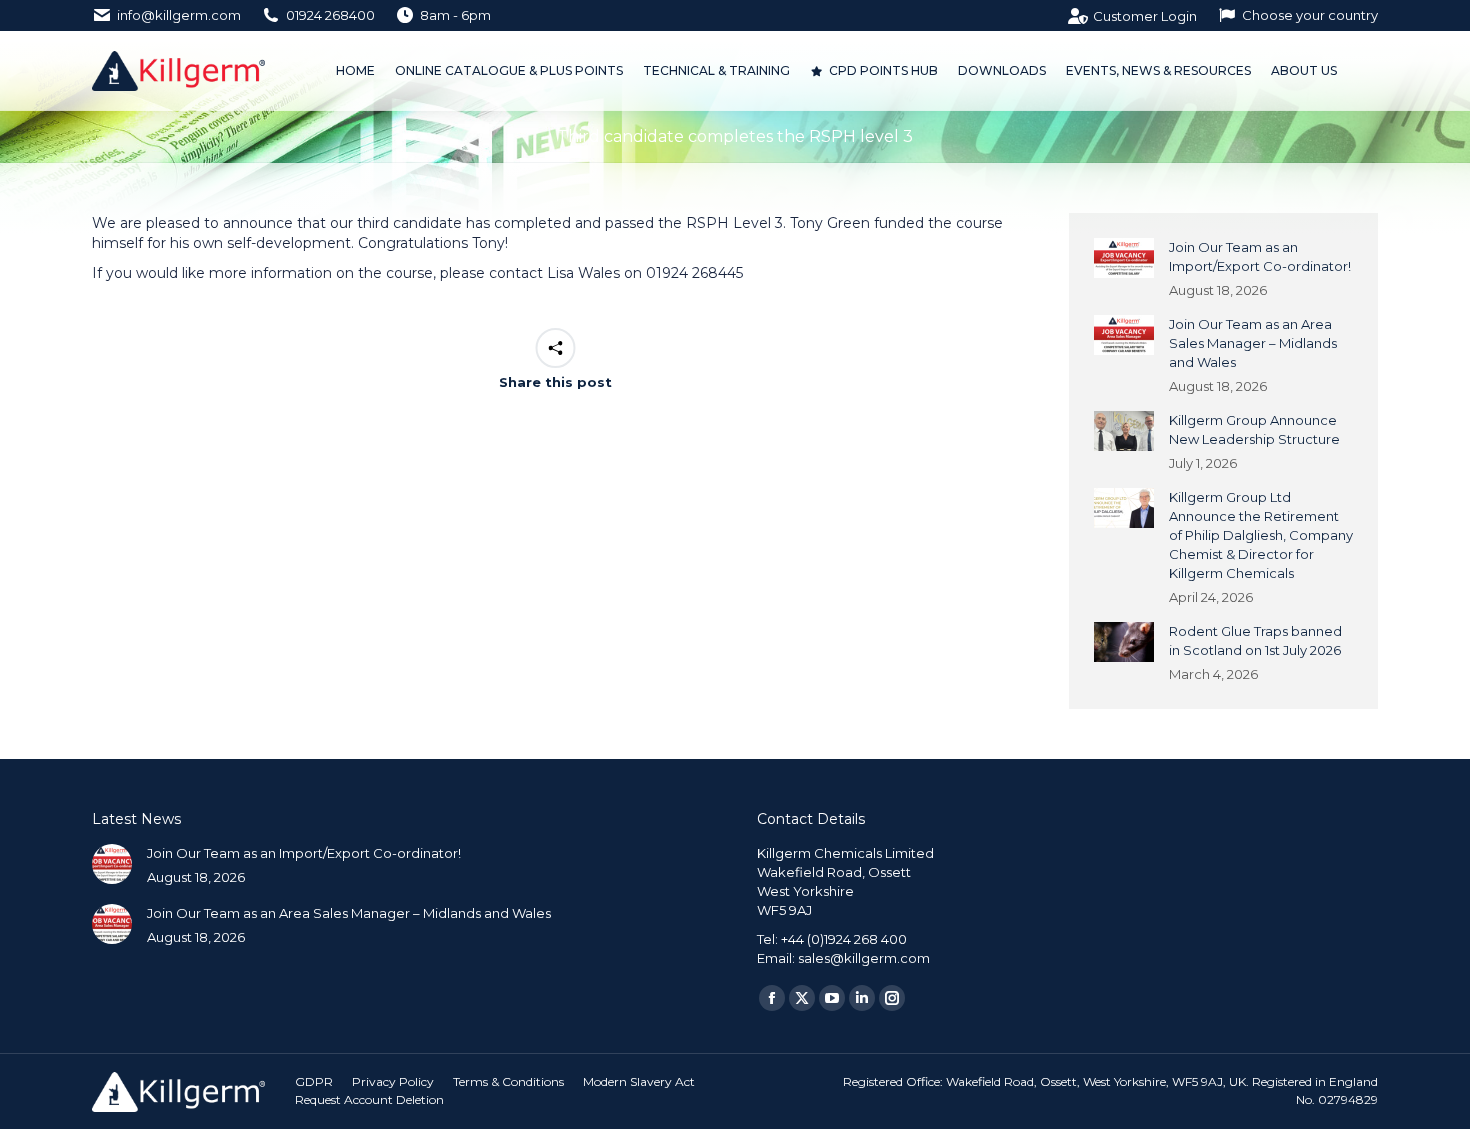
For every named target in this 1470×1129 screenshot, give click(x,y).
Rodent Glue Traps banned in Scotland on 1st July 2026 (1255, 640)
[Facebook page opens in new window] (772, 998)
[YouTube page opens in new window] (832, 998)
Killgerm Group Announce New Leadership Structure (1254, 429)
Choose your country (1310, 15)
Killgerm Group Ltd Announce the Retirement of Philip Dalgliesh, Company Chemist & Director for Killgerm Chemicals (1261, 535)
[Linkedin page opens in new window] (862, 998)
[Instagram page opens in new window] (892, 998)
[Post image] (1124, 258)
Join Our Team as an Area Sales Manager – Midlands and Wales (1253, 343)
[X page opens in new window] (802, 998)
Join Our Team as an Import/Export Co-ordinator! (1260, 256)
